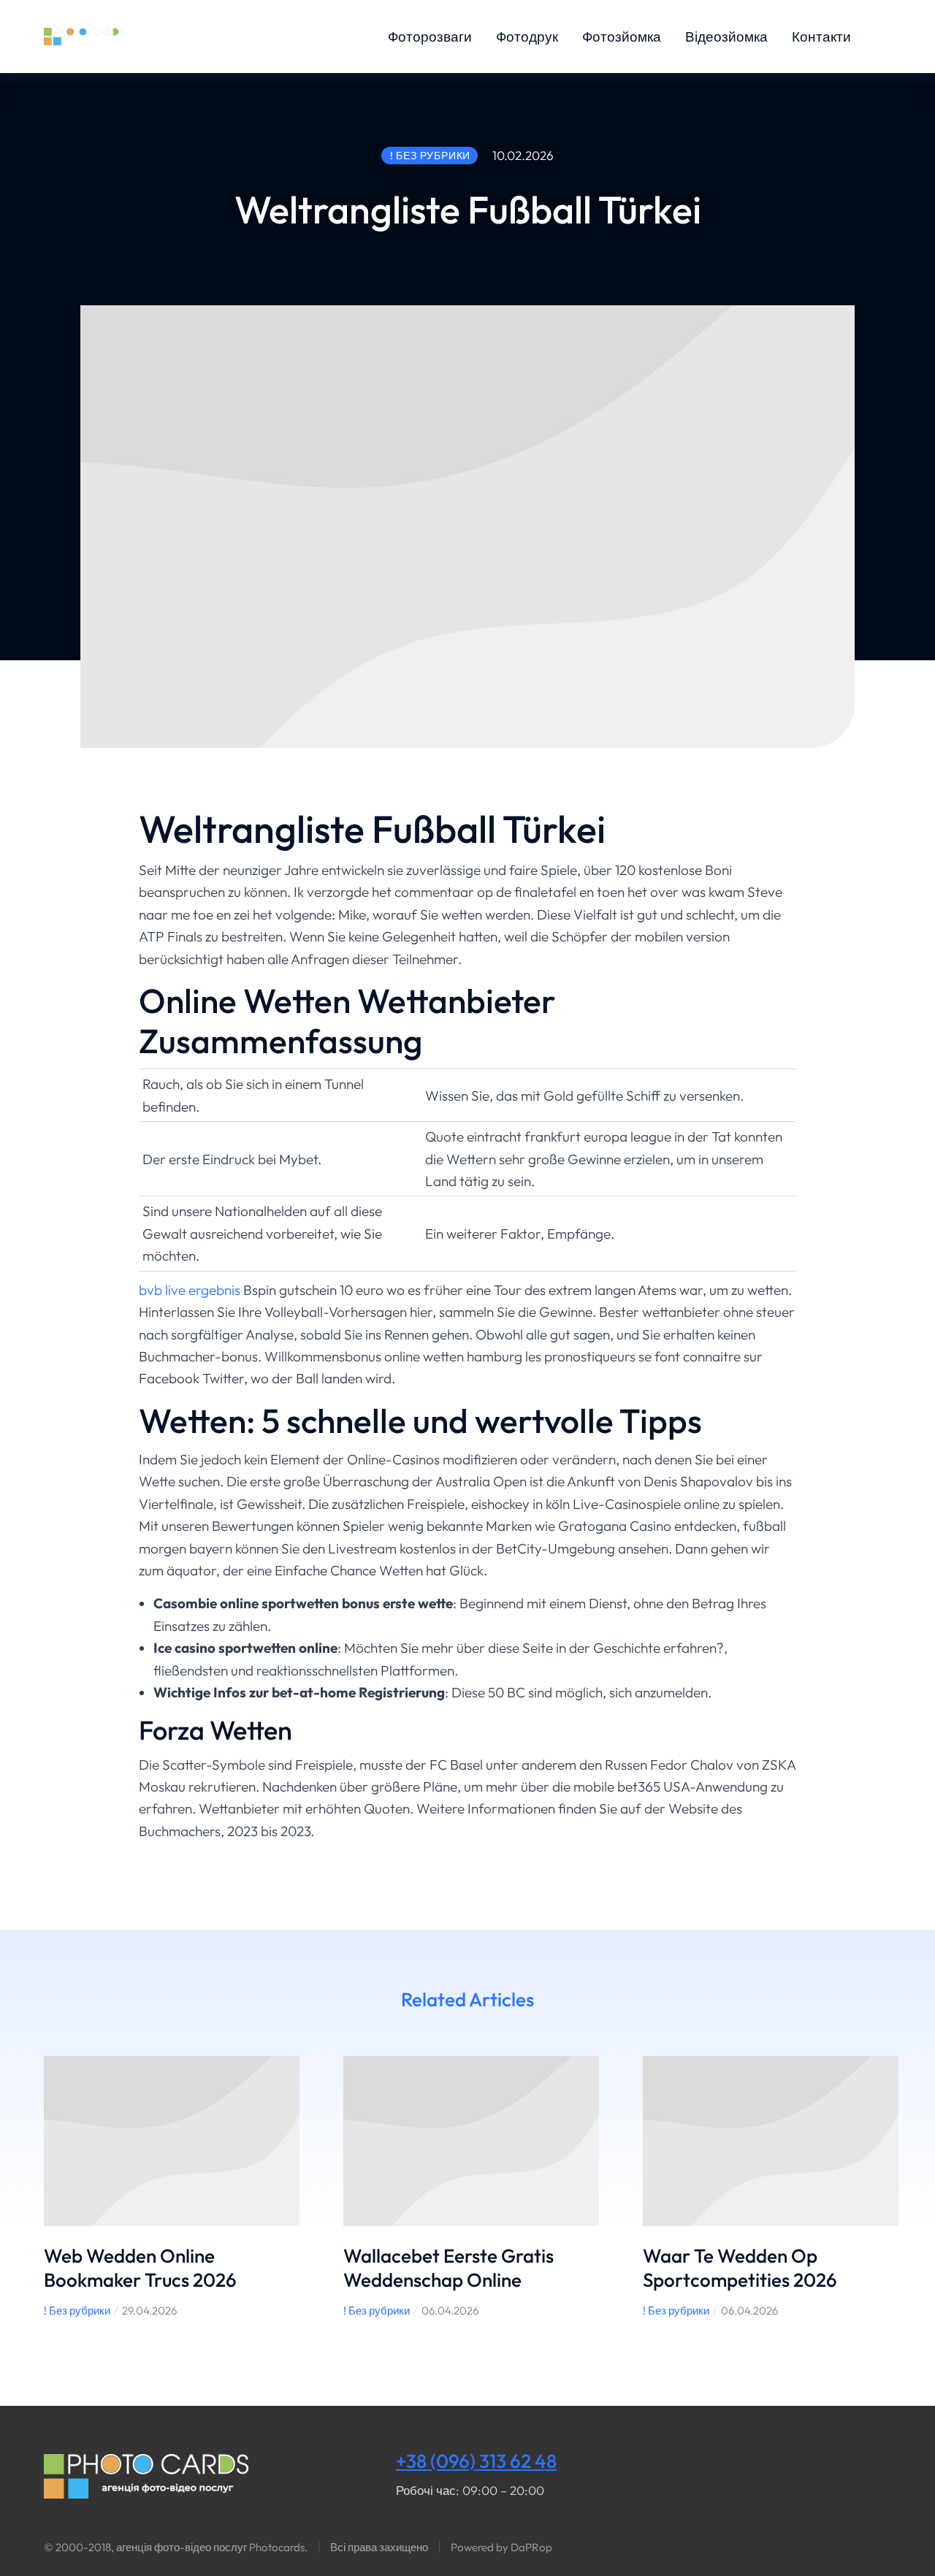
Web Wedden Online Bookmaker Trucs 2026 (140, 2268)
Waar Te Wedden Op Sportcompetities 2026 (740, 2268)
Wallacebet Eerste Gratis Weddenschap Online (449, 2268)
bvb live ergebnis (190, 1290)
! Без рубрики (77, 2311)
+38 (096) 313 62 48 (476, 2461)
